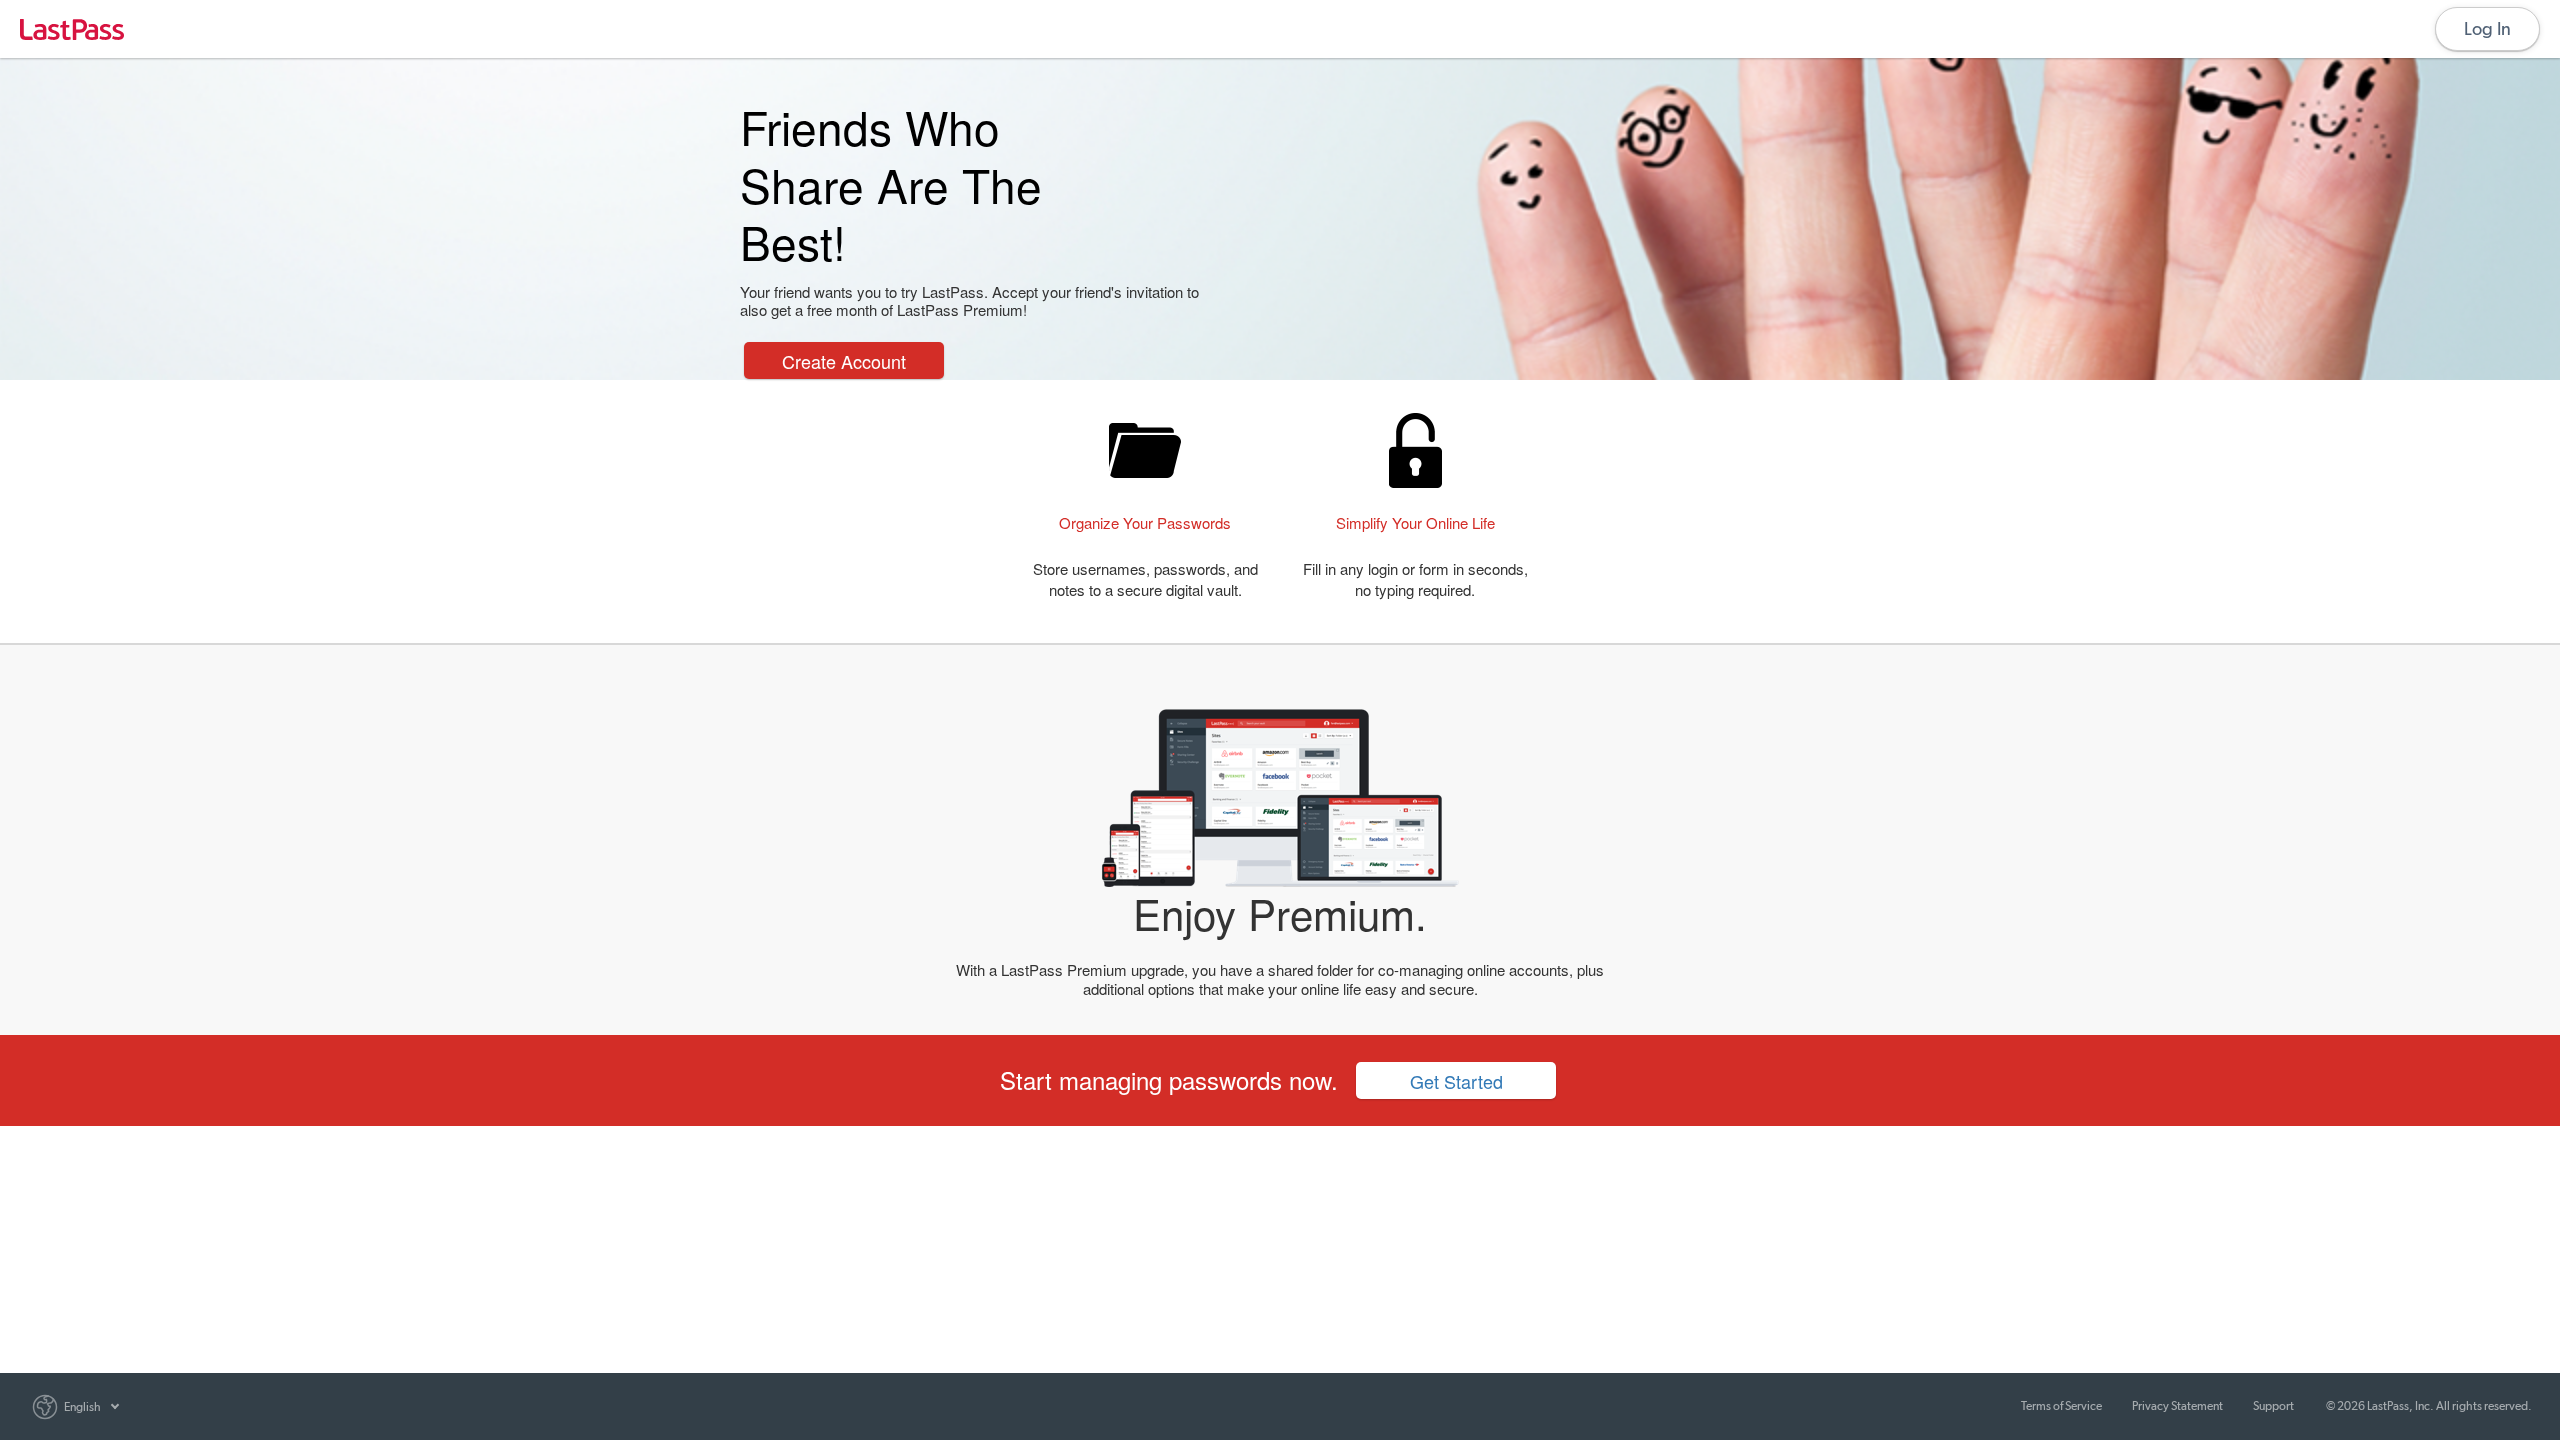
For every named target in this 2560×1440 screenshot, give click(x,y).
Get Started (1456, 1081)
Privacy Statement (2177, 1406)
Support (2273, 1406)
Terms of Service (2061, 1406)
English (82, 1407)
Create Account (844, 361)
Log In (2487, 28)
